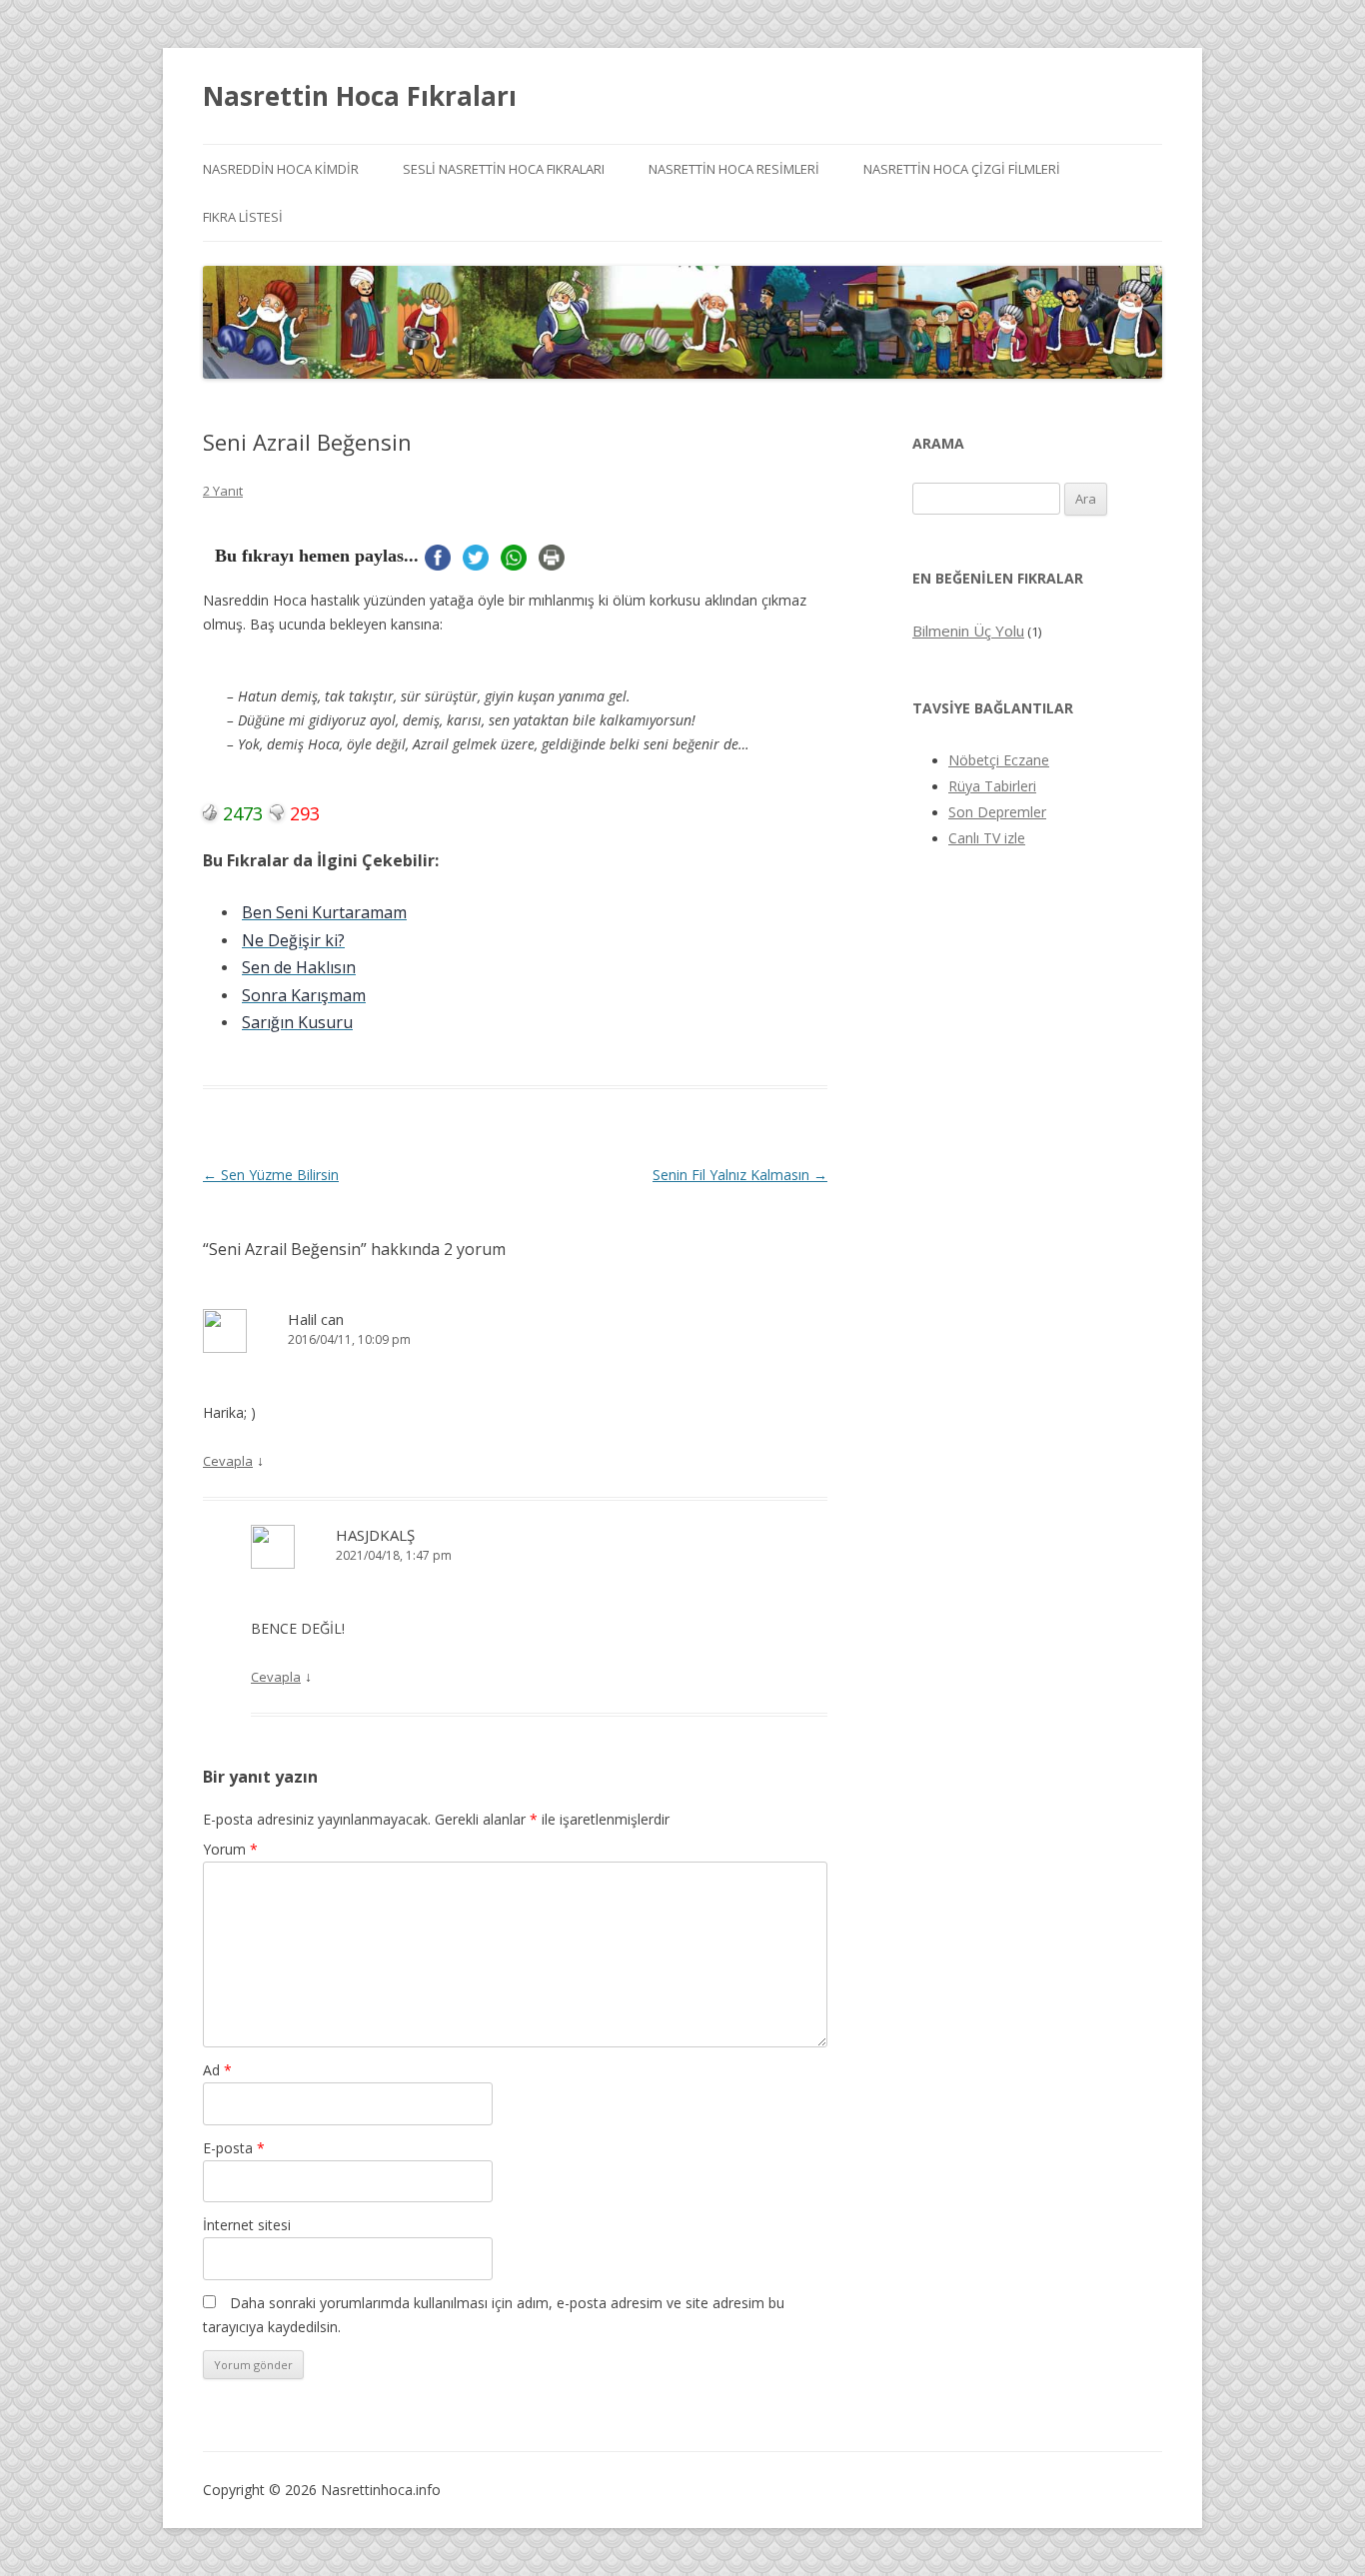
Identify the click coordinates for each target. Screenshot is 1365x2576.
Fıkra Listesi (243, 217)
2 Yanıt (223, 491)
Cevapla (228, 1461)
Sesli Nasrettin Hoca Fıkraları (504, 169)
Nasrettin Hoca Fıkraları (360, 96)
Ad (217, 2070)
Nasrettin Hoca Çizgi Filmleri (962, 169)
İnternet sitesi (247, 2225)
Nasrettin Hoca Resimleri (734, 169)
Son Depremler (997, 812)
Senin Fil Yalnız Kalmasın (740, 1175)
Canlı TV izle (987, 838)
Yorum (230, 1849)
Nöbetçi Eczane (999, 760)
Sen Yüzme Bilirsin (271, 1175)
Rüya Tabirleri (992, 786)
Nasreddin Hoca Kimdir (281, 169)
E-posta (234, 2148)
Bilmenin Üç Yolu (968, 631)
